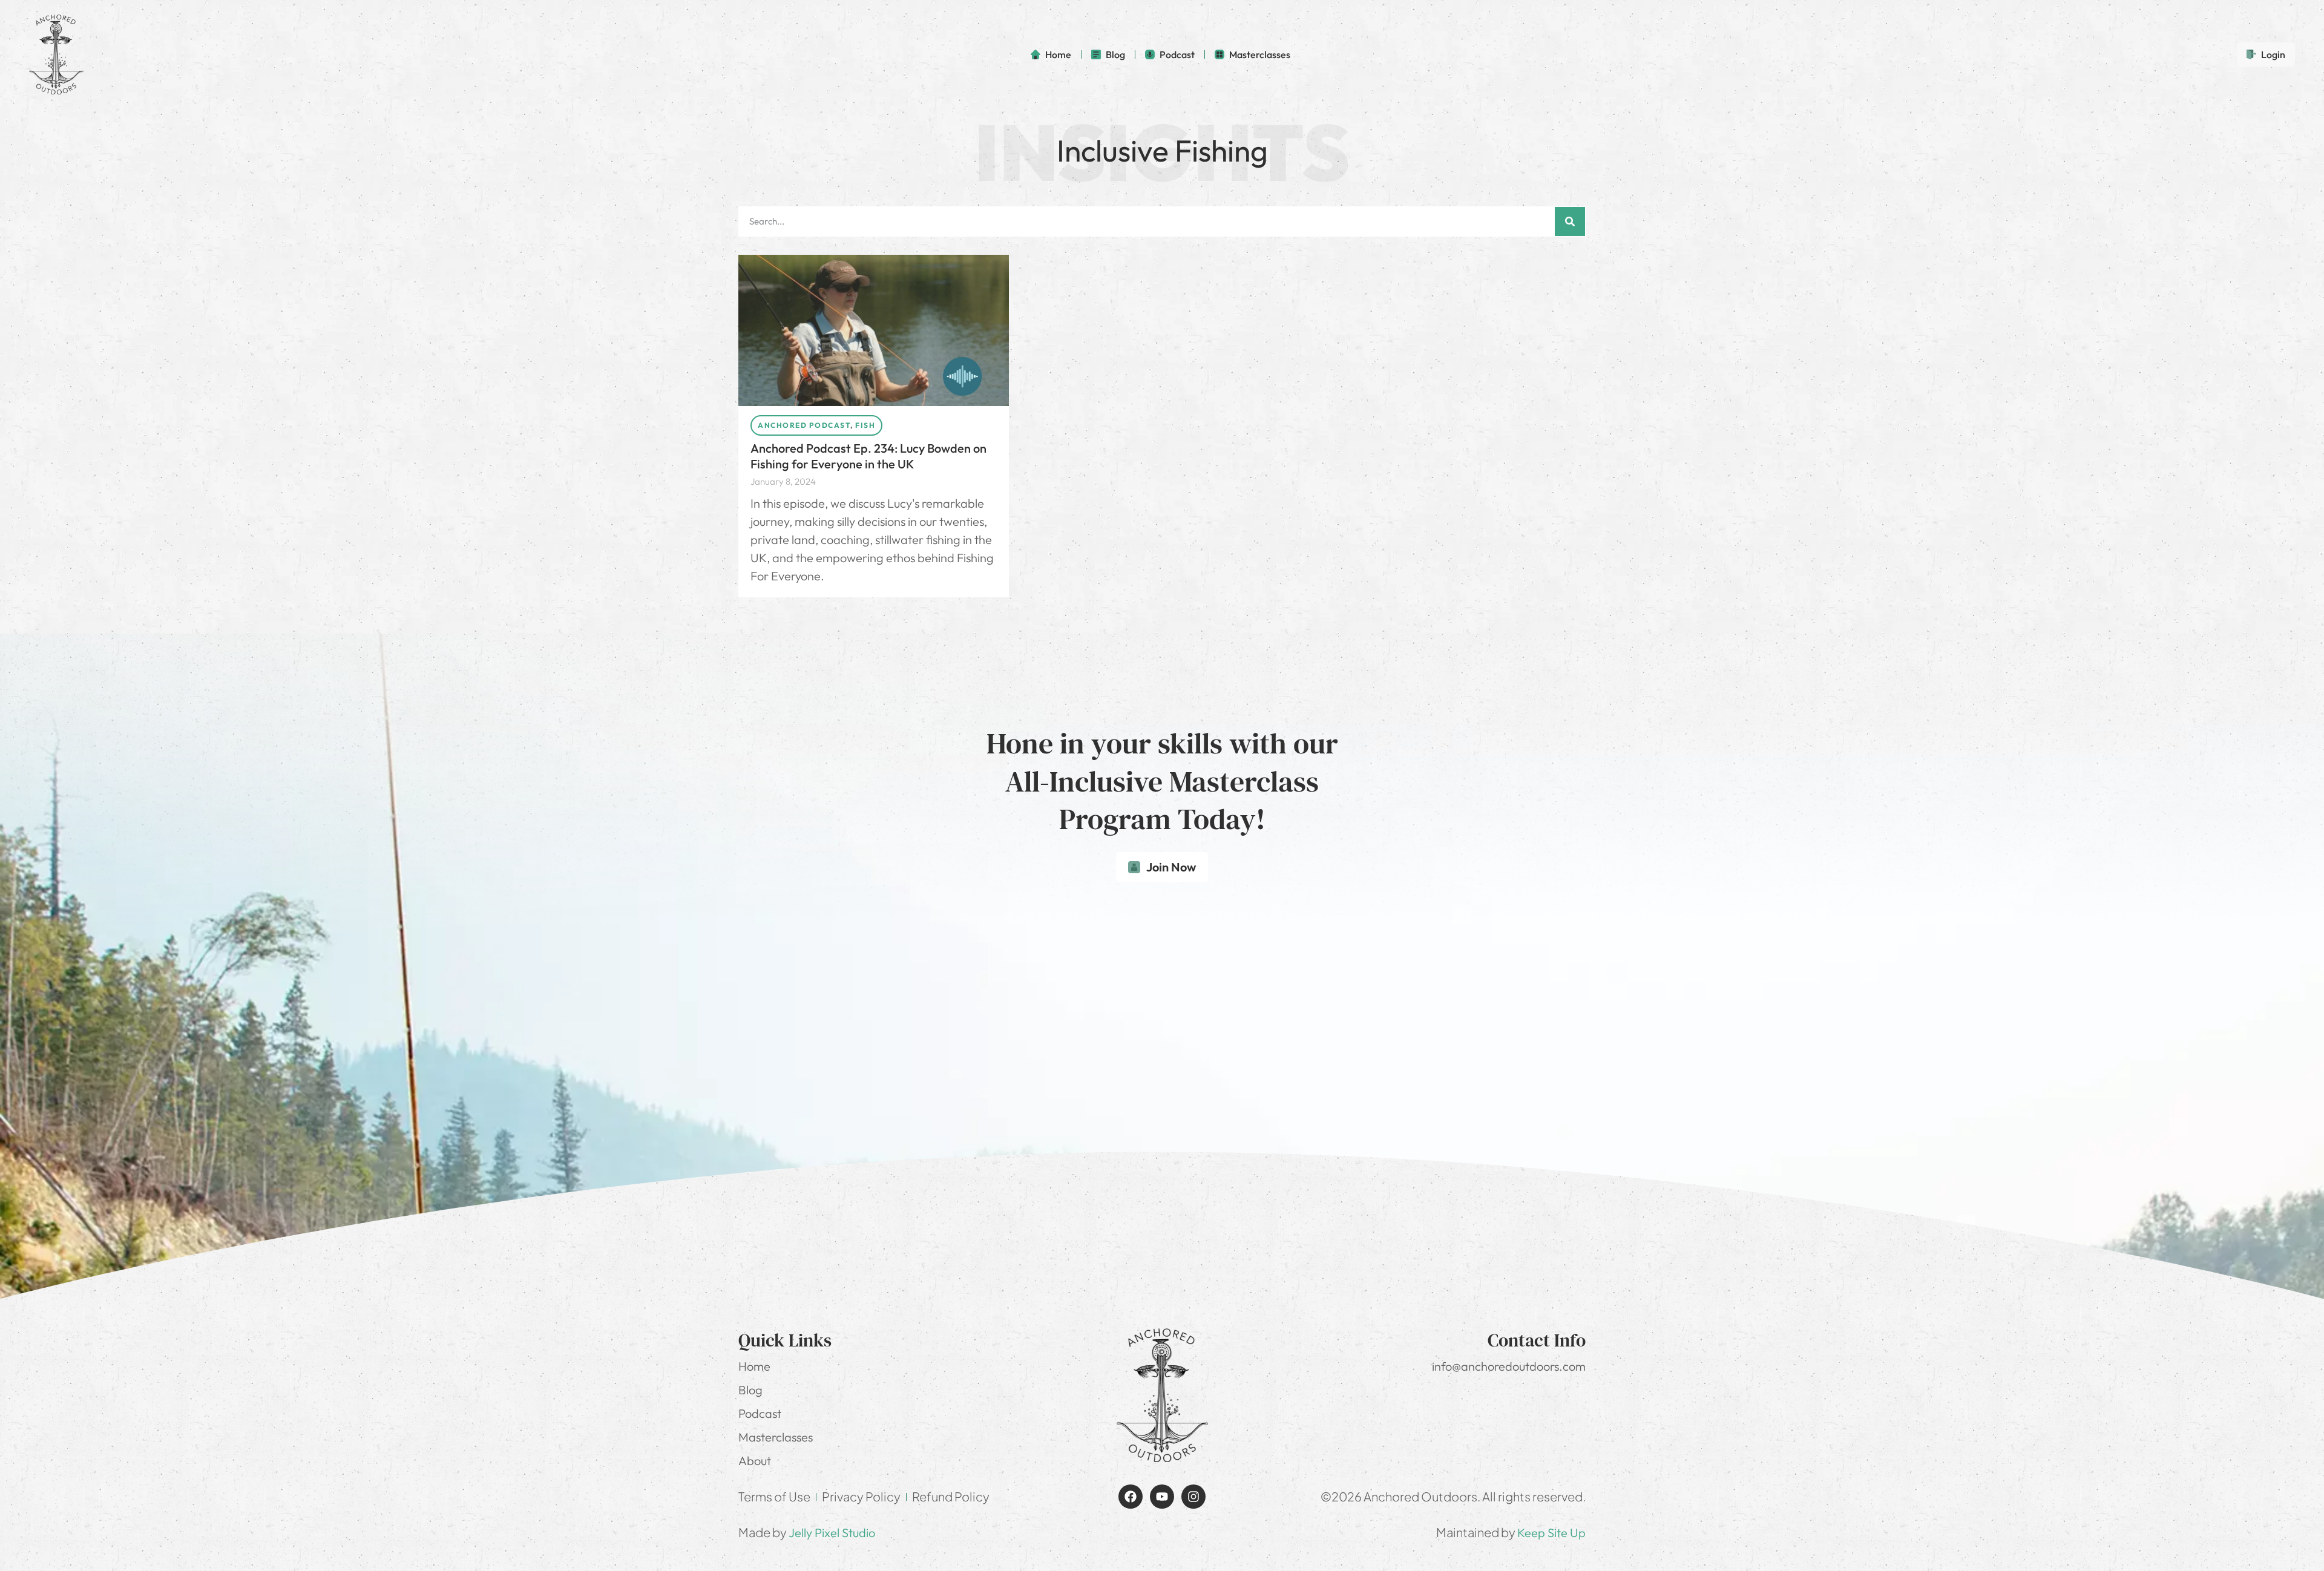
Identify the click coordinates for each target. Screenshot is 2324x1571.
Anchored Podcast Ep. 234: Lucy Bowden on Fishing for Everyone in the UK (868, 456)
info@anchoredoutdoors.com (1509, 1366)
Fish (865, 425)
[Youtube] (1162, 1497)
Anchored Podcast (804, 425)
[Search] (1570, 221)
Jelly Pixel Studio (832, 1533)
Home (754, 1366)
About (755, 1461)
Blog (750, 1390)
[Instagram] (1193, 1497)
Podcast (760, 1413)
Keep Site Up (1551, 1533)
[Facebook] (1131, 1497)
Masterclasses (776, 1437)
